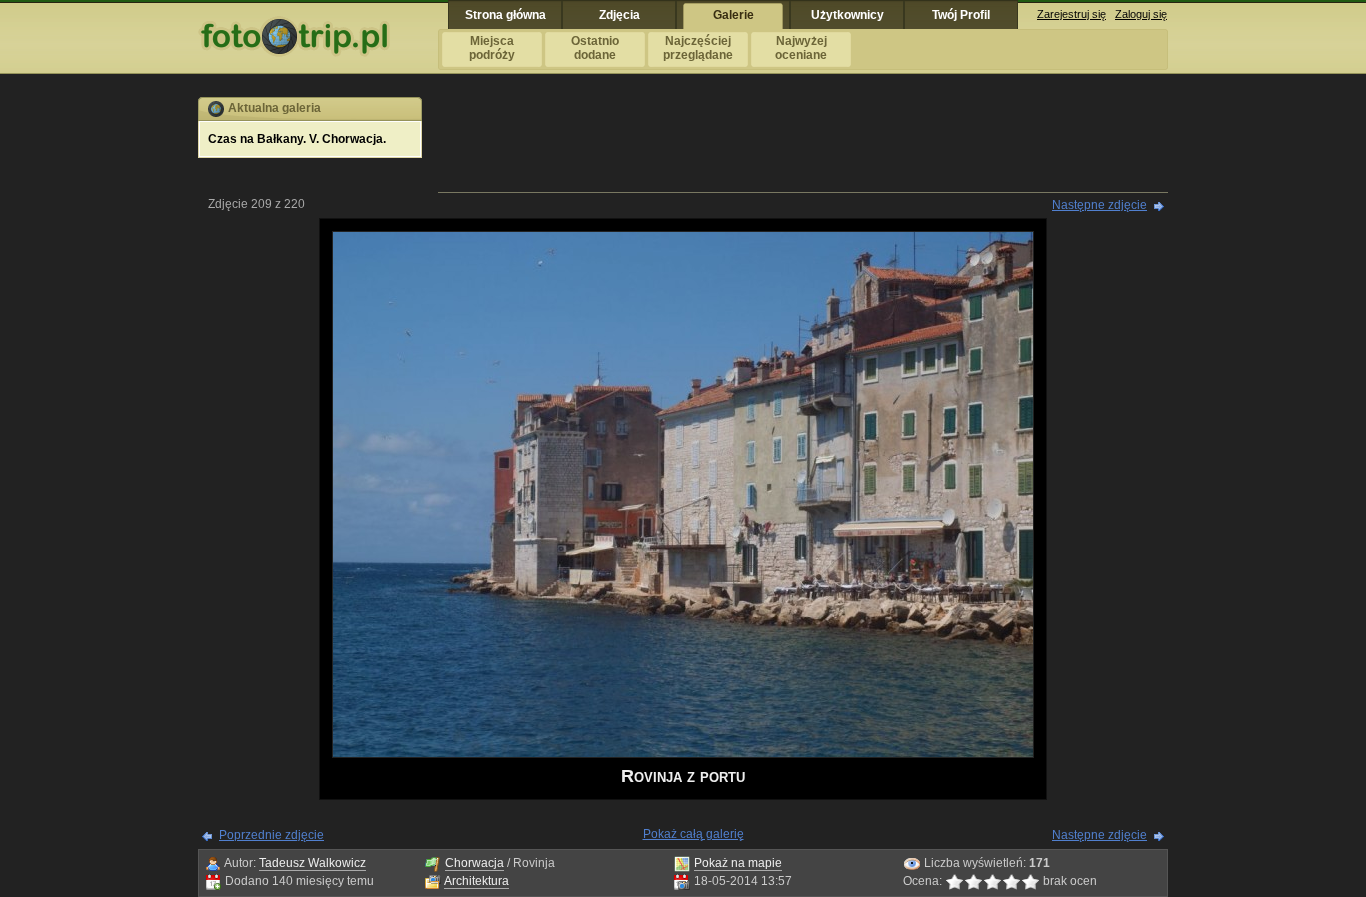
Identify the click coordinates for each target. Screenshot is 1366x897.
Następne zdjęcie (1099, 205)
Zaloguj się (1141, 14)
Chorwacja (474, 863)
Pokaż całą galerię (693, 834)
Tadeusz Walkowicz (312, 863)
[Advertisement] (803, 142)
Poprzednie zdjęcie (271, 835)
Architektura (476, 881)
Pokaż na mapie (738, 863)
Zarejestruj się (1071, 14)
